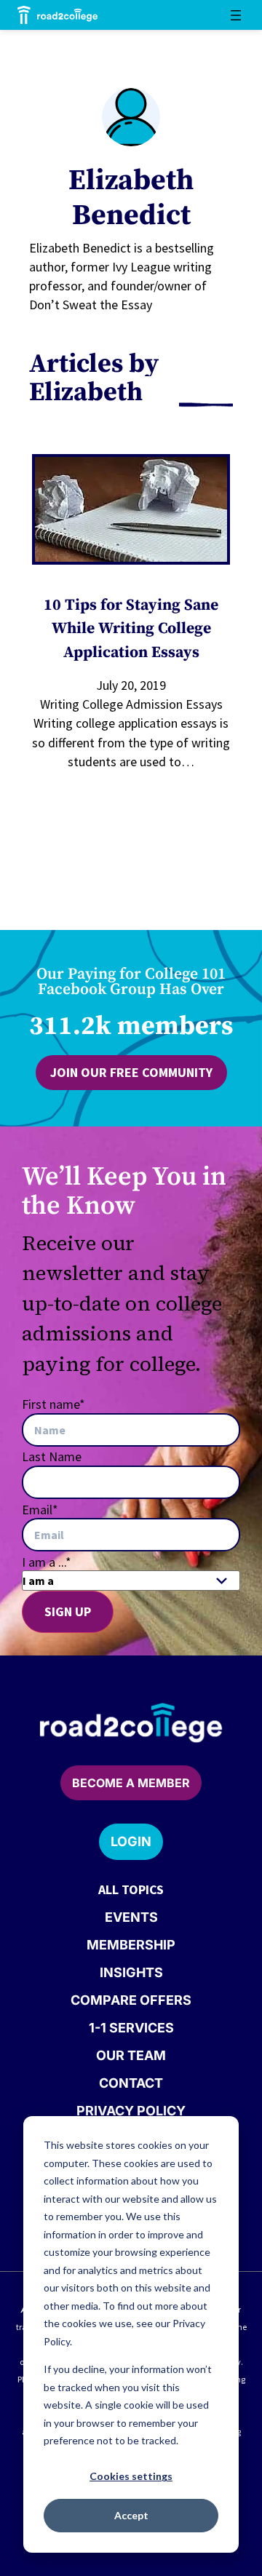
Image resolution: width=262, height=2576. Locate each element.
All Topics (131, 1889)
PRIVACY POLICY (131, 2111)
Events (131, 1917)
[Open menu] (236, 15)
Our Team (131, 2055)
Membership (131, 1945)
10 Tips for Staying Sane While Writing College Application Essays (131, 629)
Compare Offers (131, 2000)
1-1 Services (131, 2028)
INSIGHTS (131, 1972)
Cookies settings (131, 2476)
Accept (131, 2515)
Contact (131, 2083)
